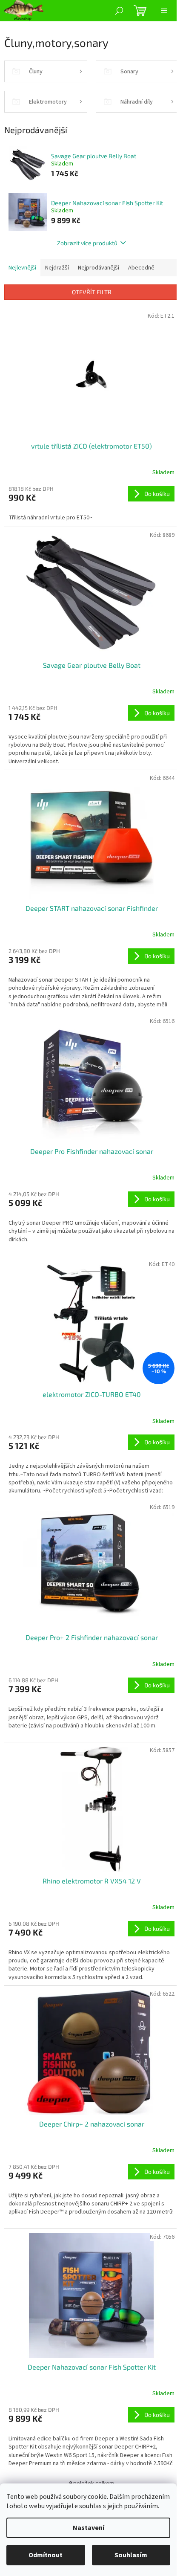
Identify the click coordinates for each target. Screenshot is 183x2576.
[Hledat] (119, 11)
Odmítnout (46, 2555)
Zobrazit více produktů (87, 243)
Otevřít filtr (92, 292)
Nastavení (89, 2528)
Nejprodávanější (99, 268)
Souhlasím (131, 2555)
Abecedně (141, 268)
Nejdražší (57, 268)
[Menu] (164, 11)
